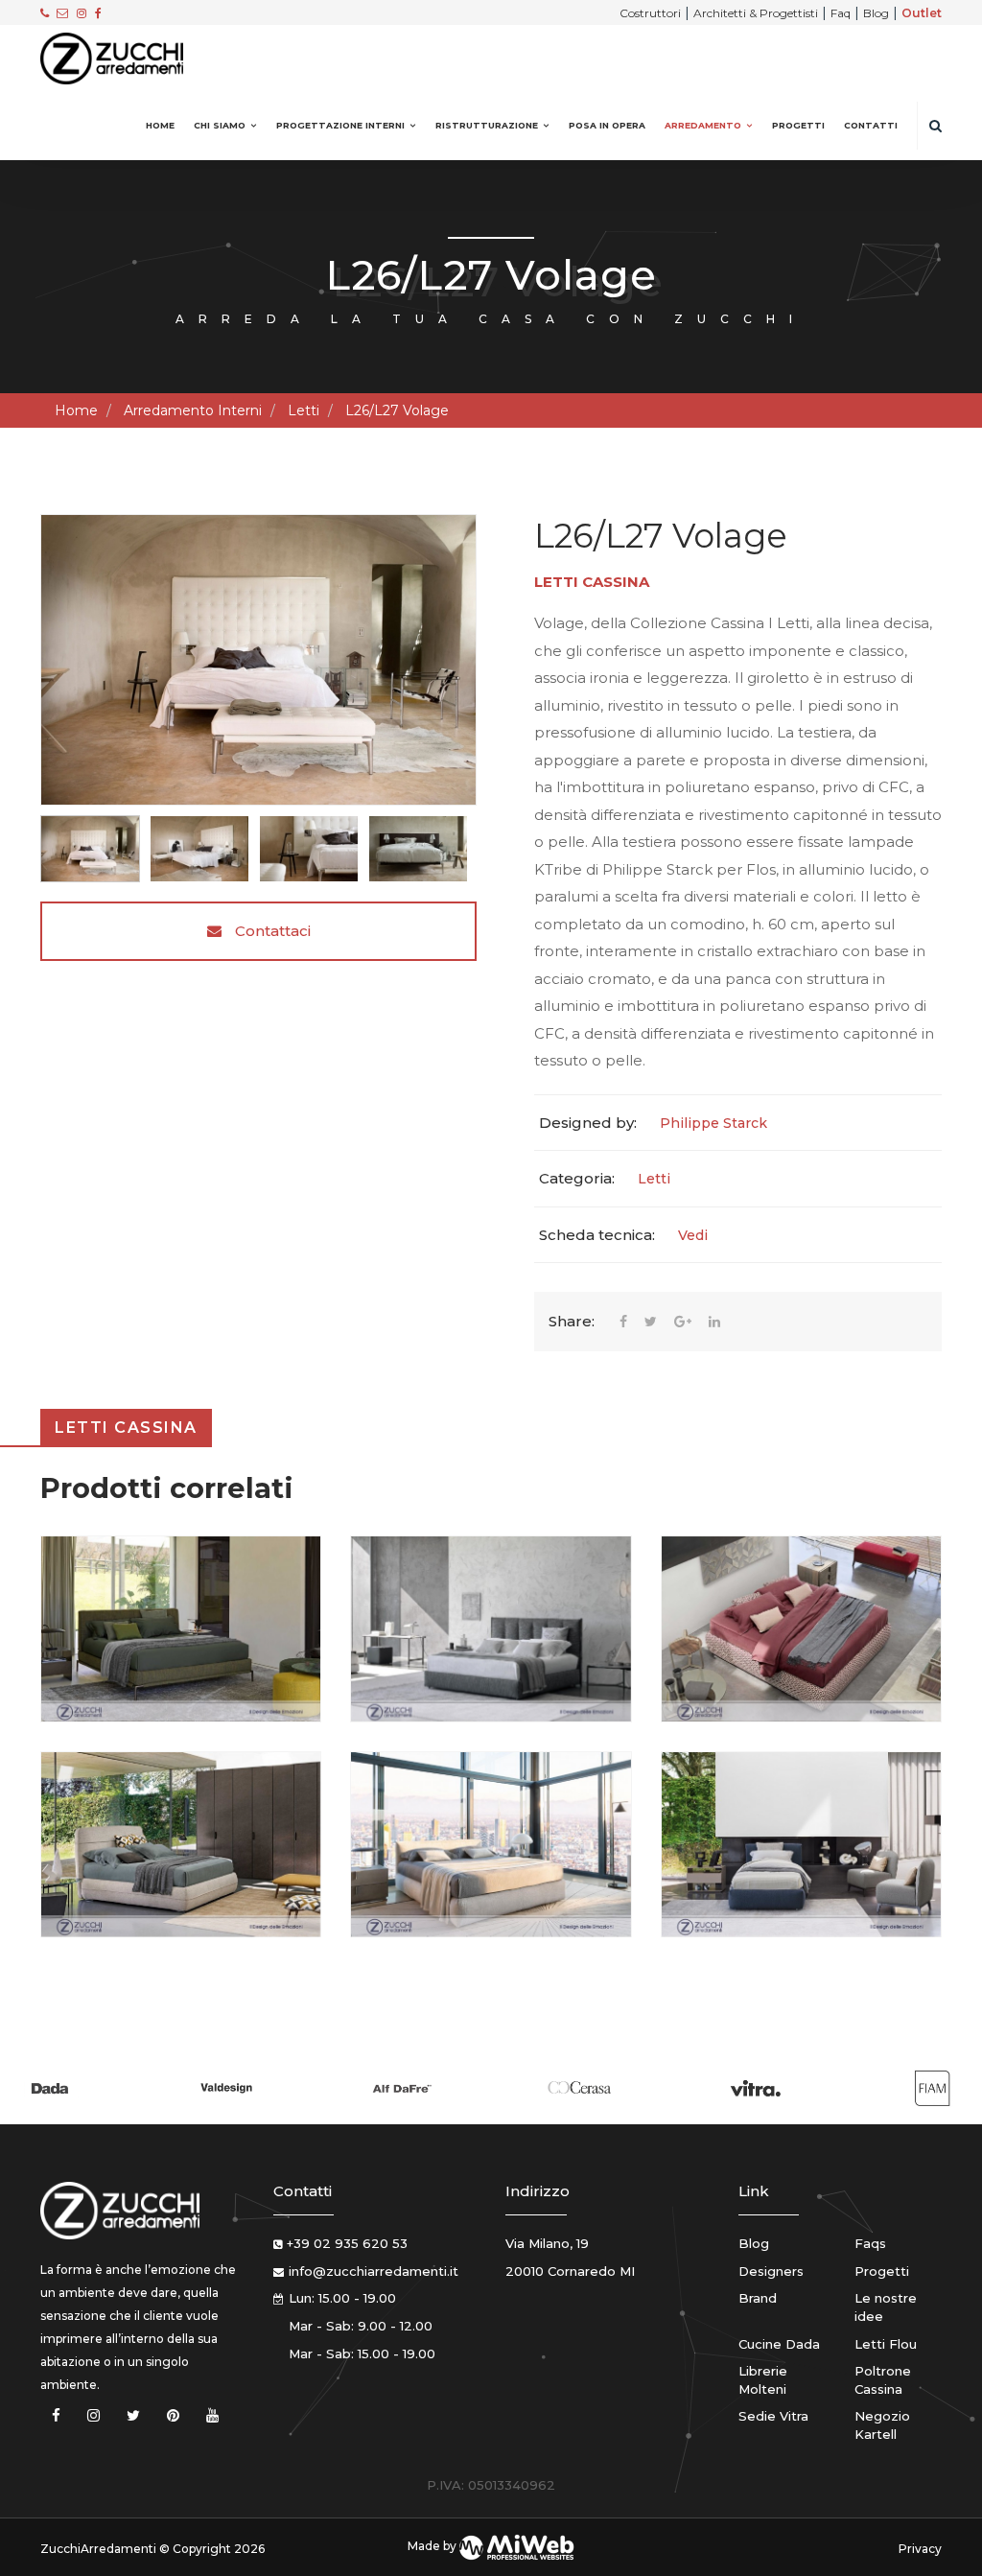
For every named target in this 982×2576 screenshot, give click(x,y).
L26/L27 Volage (397, 410)
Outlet (922, 13)
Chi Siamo (220, 125)
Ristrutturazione (487, 125)
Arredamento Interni (193, 410)
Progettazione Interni (340, 125)
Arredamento (703, 125)
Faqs (870, 2243)
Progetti (798, 125)
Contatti (871, 125)
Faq (841, 13)
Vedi (693, 1235)
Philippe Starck (713, 1123)
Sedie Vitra (773, 2416)
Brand (758, 2298)
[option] (258, 660)
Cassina (616, 582)
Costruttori (650, 13)
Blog (876, 13)
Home (160, 125)
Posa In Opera (607, 125)
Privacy (920, 2549)
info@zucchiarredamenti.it (374, 2271)
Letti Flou (886, 2344)
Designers (771, 2271)
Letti (304, 410)
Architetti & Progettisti (756, 13)
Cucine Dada (779, 2344)
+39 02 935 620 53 (347, 2243)
